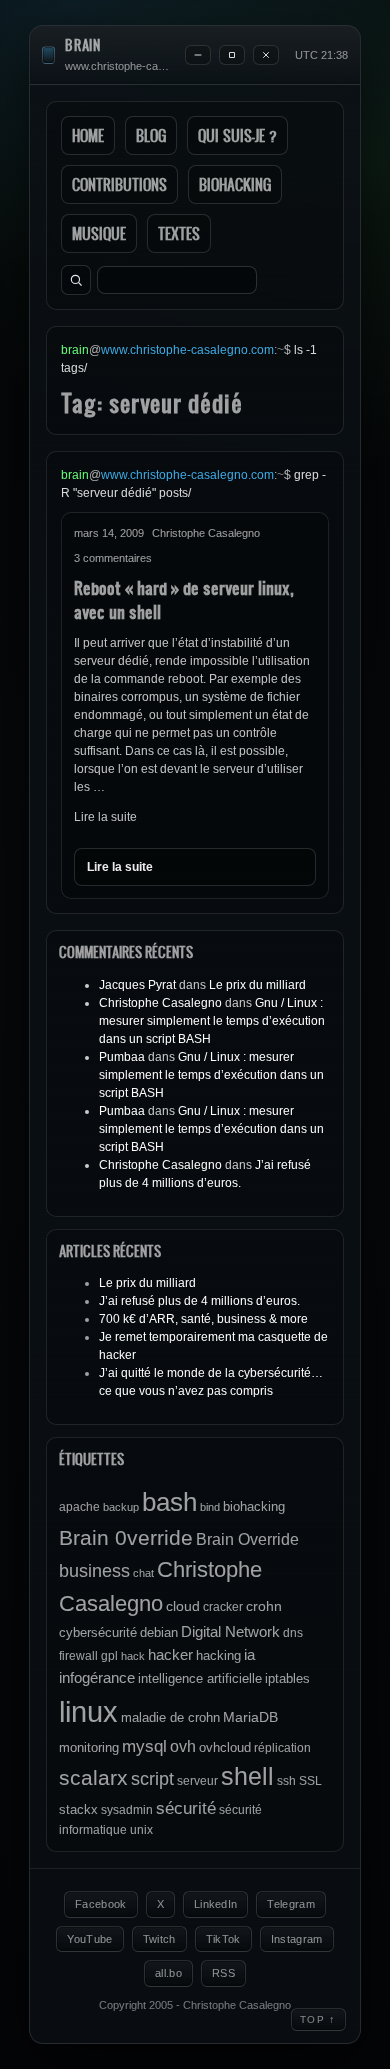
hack (133, 1656)
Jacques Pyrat (137, 985)
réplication (282, 1748)
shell (247, 1776)
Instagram (297, 1939)
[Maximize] (232, 55)
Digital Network (230, 1631)
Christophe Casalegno (160, 1003)
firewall (78, 1656)
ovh (183, 1746)
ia (249, 1654)
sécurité (186, 1808)
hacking (218, 1655)
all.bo (168, 1973)
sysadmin (127, 1810)
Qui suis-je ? (237, 135)
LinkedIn (216, 1904)
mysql (144, 1746)
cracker (223, 1607)
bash (169, 1502)
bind (210, 1507)
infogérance (97, 1677)
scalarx (93, 1777)
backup (121, 1507)
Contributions (119, 184)
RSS (223, 1973)
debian (159, 1632)
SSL (310, 1781)
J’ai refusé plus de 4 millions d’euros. (199, 1301)
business (94, 1571)
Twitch (159, 1939)
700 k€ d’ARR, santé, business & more (203, 1319)
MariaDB (250, 1717)
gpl (109, 1656)
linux (88, 1711)
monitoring (89, 1747)
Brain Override (247, 1539)
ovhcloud (225, 1747)
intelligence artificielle (200, 1678)
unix (141, 1830)
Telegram (291, 1904)
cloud (183, 1606)
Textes (179, 233)
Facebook (101, 1904)
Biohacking (235, 184)
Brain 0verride (126, 1537)
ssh (286, 1781)
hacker (170, 1654)
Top (318, 2019)
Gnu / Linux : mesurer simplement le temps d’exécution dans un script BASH (212, 1021)
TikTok (223, 1939)
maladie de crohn (170, 1717)
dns (293, 1633)
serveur (197, 1781)
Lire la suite (105, 817)
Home (88, 135)
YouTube (89, 1939)
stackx (78, 1809)
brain (83, 45)
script (152, 1779)
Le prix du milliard (257, 985)
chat (143, 1573)
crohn (264, 1606)
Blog (151, 135)
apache (79, 1507)
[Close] (266, 55)
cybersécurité (98, 1632)
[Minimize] (198, 55)
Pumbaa (122, 1057)
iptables (287, 1678)
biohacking (254, 1506)
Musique (99, 233)
